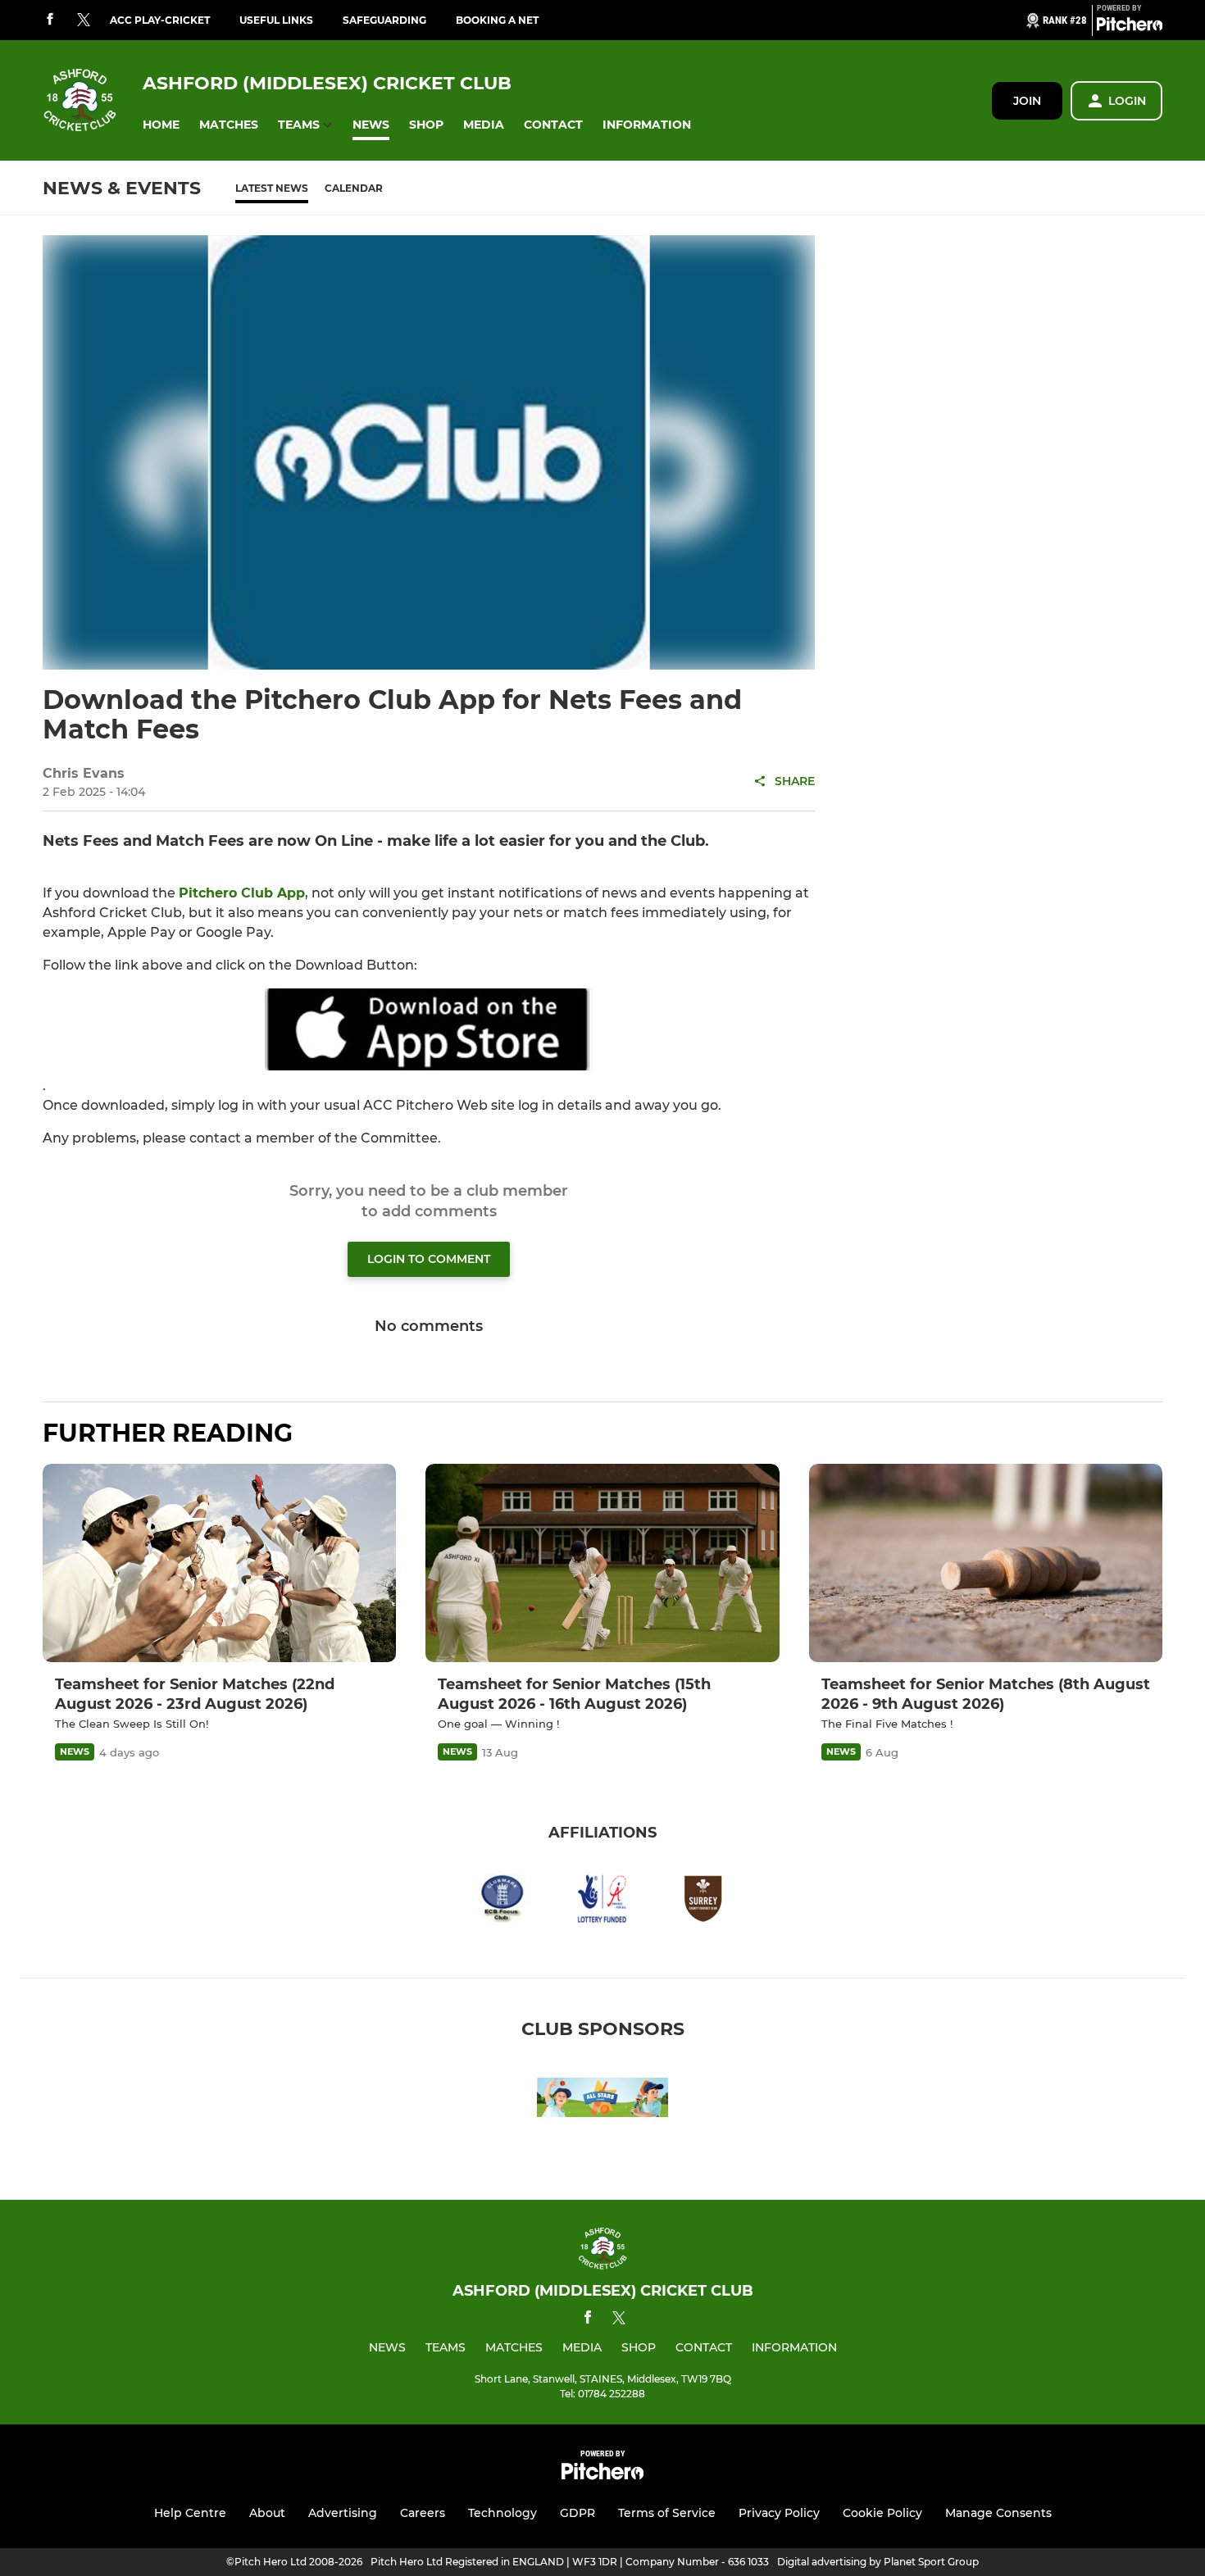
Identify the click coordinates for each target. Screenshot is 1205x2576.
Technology (502, 2513)
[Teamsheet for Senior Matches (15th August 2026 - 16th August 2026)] (602, 1563)
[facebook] (50, 20)
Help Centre (190, 2513)
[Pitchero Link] (1130, 27)
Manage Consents (998, 2513)
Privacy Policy (779, 2513)
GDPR (577, 2513)
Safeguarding (384, 20)
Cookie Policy (882, 2513)
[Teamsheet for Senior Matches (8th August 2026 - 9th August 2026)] (986, 1563)
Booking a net (497, 20)
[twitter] (84, 20)
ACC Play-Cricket (160, 20)
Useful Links (276, 20)
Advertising (343, 2513)
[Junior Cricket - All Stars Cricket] (602, 2100)
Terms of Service (667, 2513)
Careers (423, 2513)
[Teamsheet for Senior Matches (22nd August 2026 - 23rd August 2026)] (219, 1563)
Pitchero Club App (242, 893)
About (267, 2513)
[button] (161, 125)
